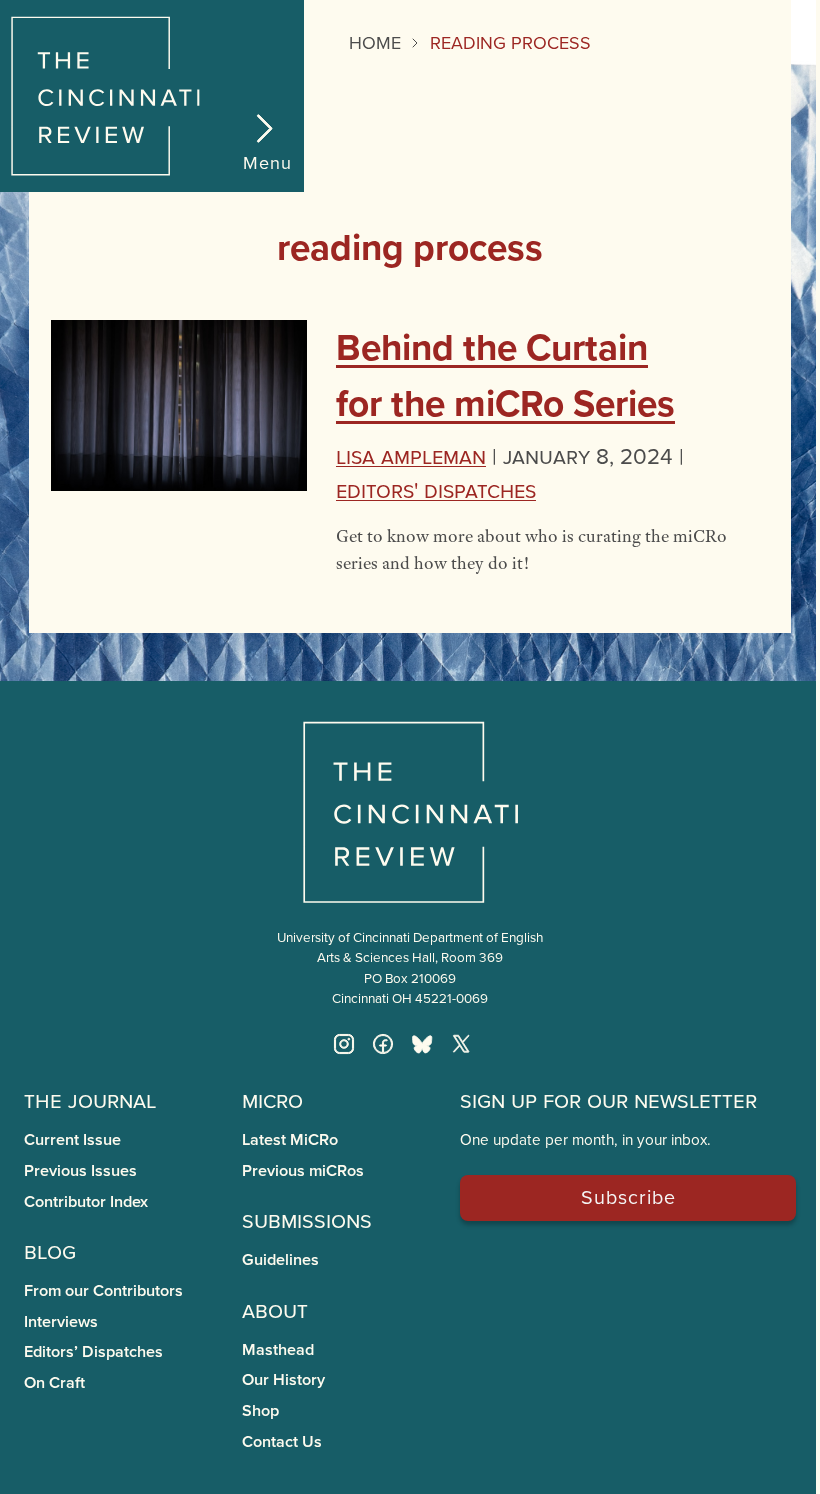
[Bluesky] (422, 1044)
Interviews (61, 1321)
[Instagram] (344, 1044)
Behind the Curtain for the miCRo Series (505, 375)
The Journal (90, 1099)
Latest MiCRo (290, 1139)
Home (375, 42)
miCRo (272, 1099)
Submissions (307, 1219)
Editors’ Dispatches (93, 1351)
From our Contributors (103, 1290)
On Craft (54, 1382)
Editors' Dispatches (436, 489)
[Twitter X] (461, 1044)
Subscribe (628, 1196)
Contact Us (282, 1441)
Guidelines (280, 1259)
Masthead (278, 1349)
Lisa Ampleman (411, 455)
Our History (283, 1379)
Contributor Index (86, 1201)
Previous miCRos (303, 1170)
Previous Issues (80, 1170)
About (275, 1309)
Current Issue (72, 1139)
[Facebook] (383, 1044)
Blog (50, 1250)
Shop (260, 1410)
